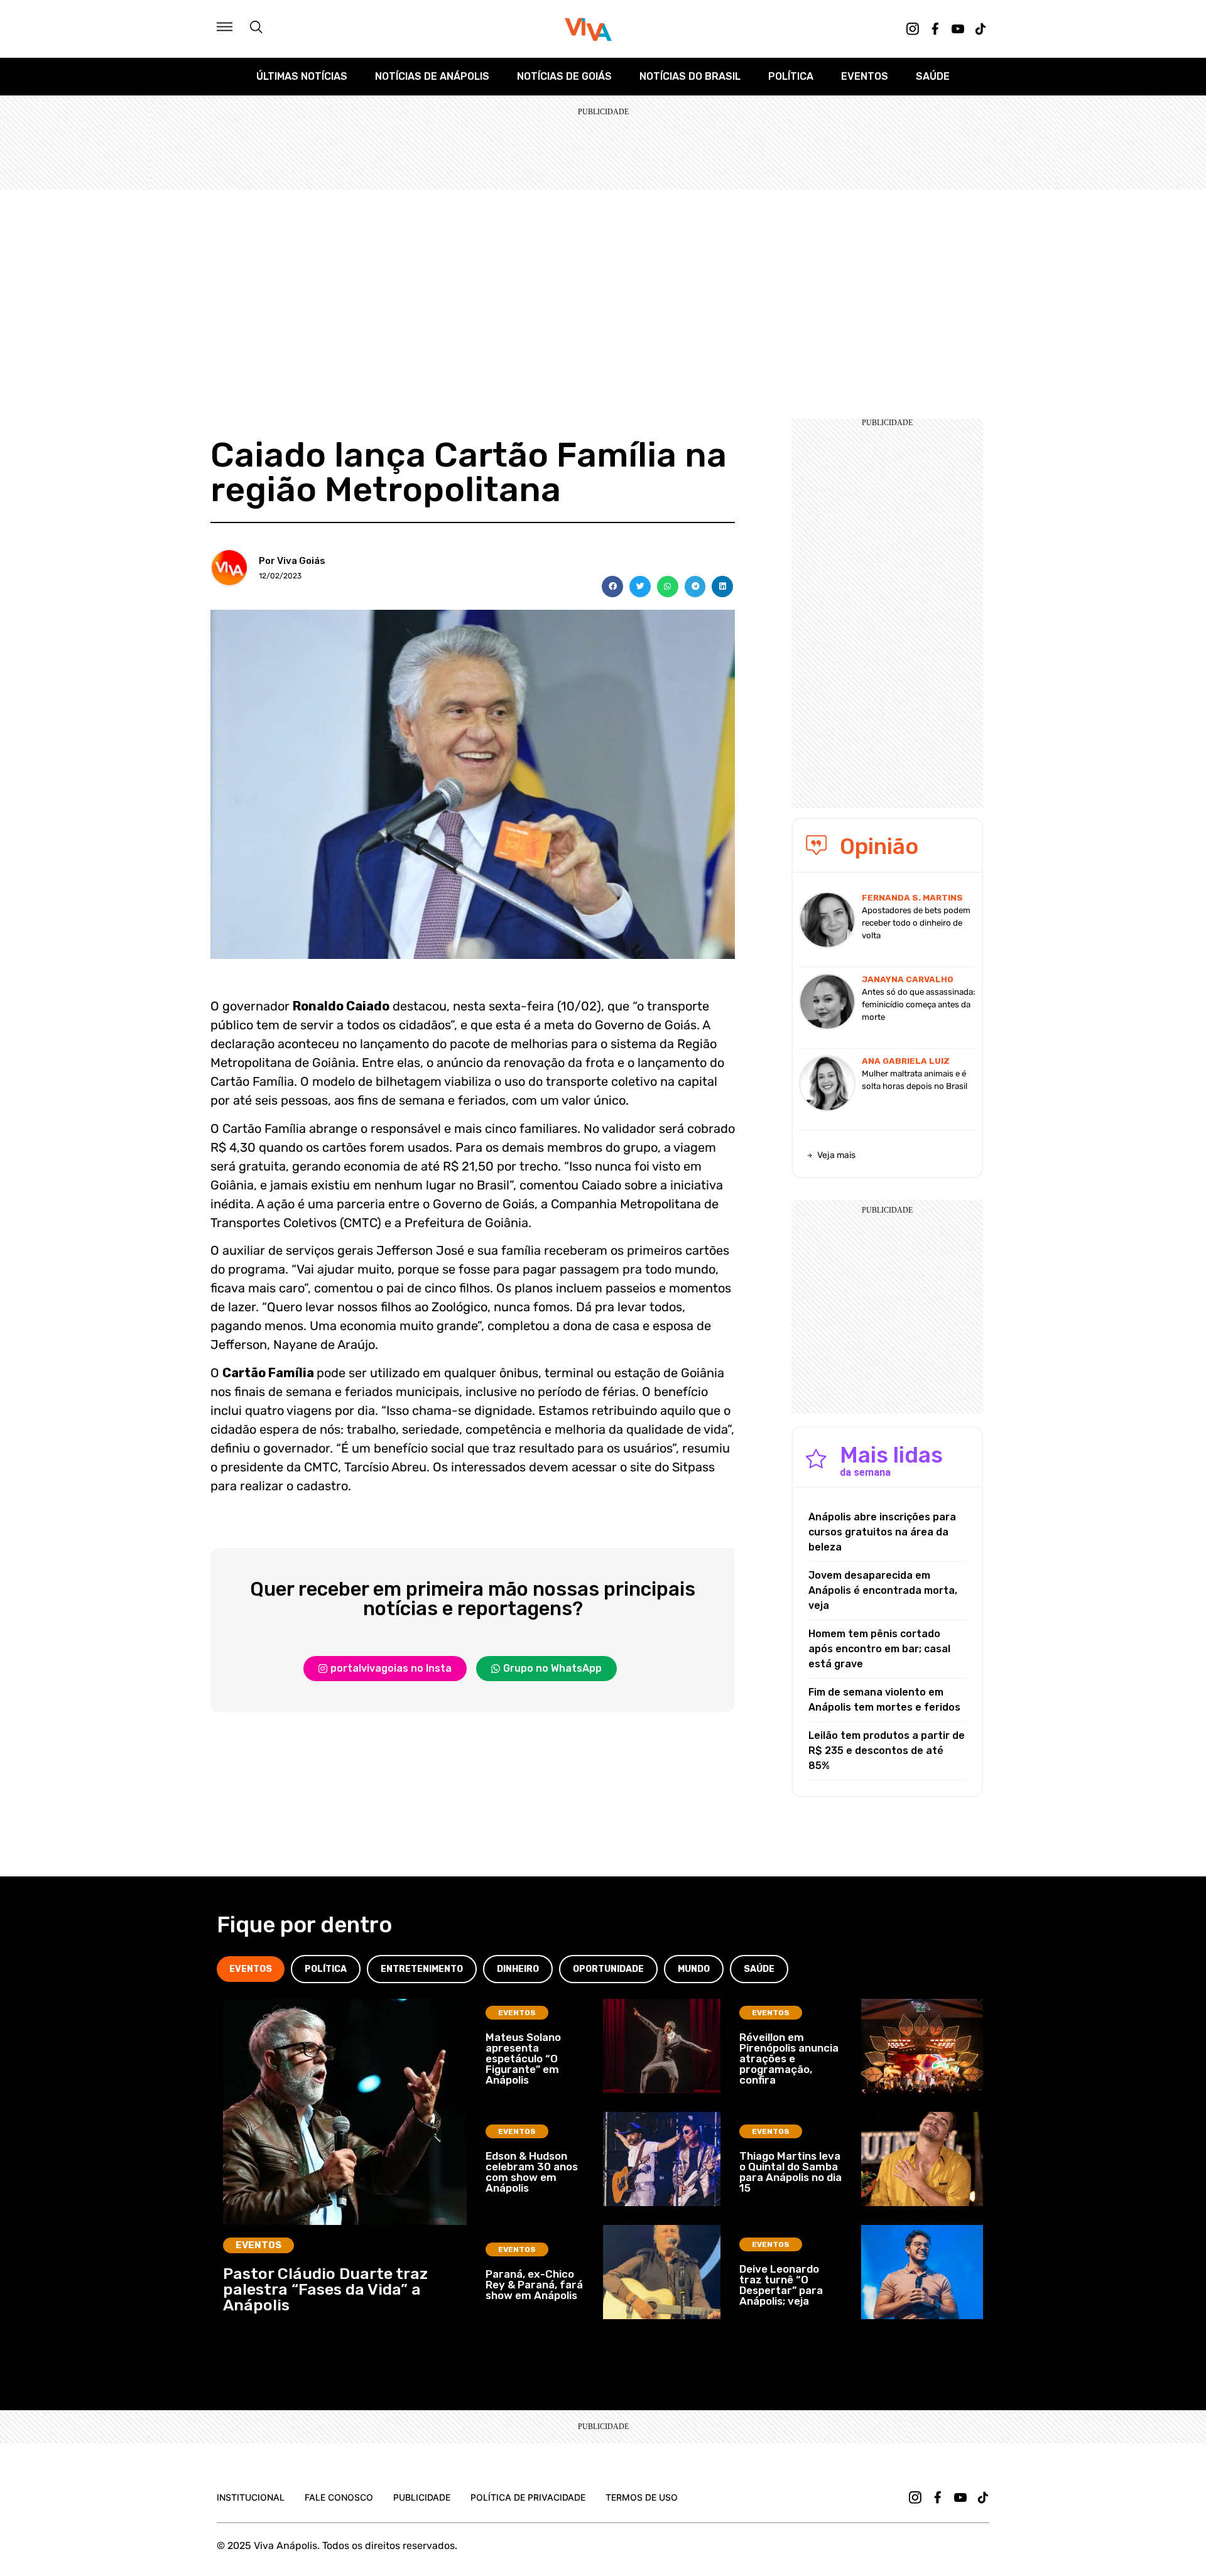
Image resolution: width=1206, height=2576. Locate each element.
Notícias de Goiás (564, 76)
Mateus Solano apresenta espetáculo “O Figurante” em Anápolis (523, 2059)
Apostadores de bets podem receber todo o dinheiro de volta (916, 923)
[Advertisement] (603, 284)
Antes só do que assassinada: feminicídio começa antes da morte (918, 1004)
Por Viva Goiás (292, 561)
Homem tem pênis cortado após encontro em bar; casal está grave (879, 1649)
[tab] (251, 1969)
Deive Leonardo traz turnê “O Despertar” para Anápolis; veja (781, 2285)
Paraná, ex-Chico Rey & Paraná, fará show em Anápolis (534, 2285)
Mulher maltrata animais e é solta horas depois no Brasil (915, 1080)
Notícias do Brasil (690, 76)
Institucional (251, 2497)
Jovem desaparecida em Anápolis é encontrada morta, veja (883, 1590)
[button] (612, 587)
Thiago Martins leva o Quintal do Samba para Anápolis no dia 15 (790, 2172)
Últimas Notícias (302, 76)
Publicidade (422, 2497)
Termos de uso (642, 2497)
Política (791, 76)
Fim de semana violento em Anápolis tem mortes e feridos (884, 1700)
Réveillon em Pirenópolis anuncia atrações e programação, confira (789, 2059)
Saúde (933, 76)
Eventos (865, 76)
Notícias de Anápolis (432, 76)
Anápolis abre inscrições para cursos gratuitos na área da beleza (882, 1532)
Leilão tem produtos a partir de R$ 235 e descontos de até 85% (887, 1751)
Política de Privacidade (528, 2497)
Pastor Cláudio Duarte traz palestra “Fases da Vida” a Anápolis (325, 2289)
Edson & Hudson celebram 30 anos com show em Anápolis (532, 2172)
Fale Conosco (339, 2497)
